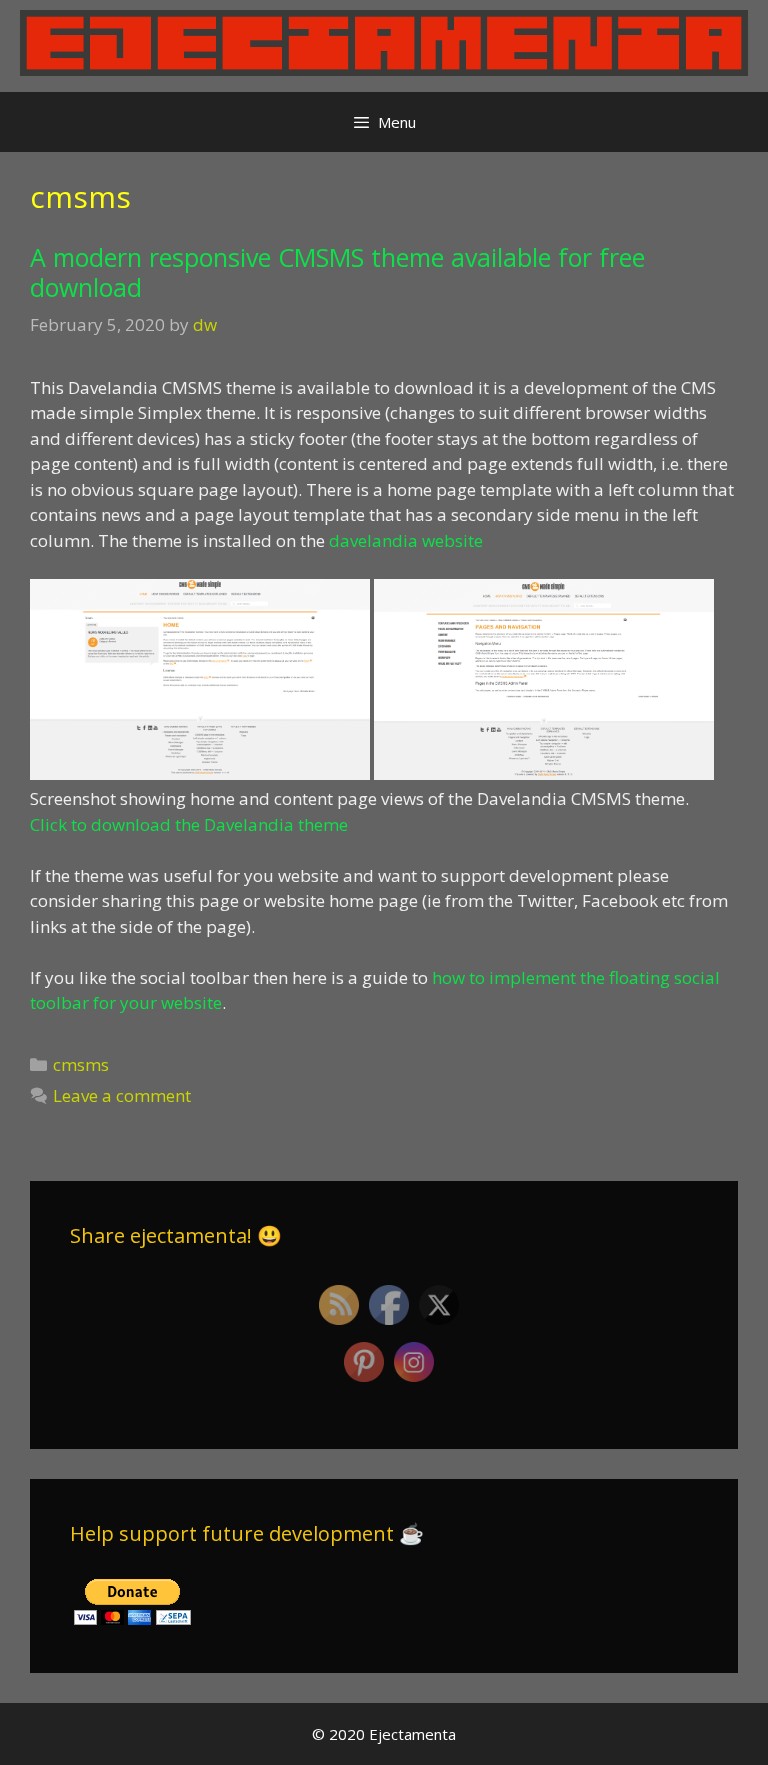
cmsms (81, 1064)
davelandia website (406, 540)
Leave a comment (122, 1095)
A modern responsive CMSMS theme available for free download (337, 272)
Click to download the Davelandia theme (189, 824)
